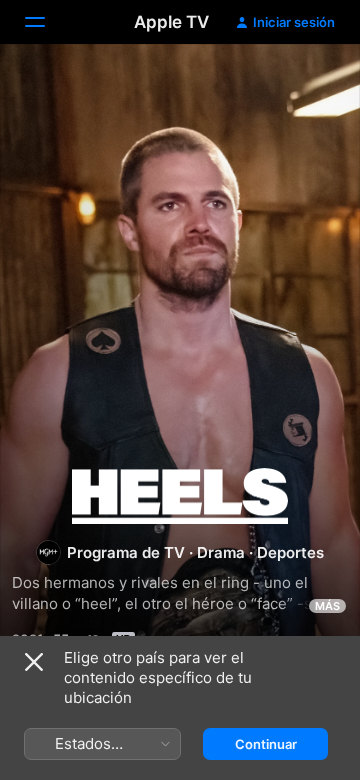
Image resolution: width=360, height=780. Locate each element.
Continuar (266, 744)
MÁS (327, 606)
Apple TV (171, 22)
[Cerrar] (34, 662)
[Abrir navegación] (47, 22)
